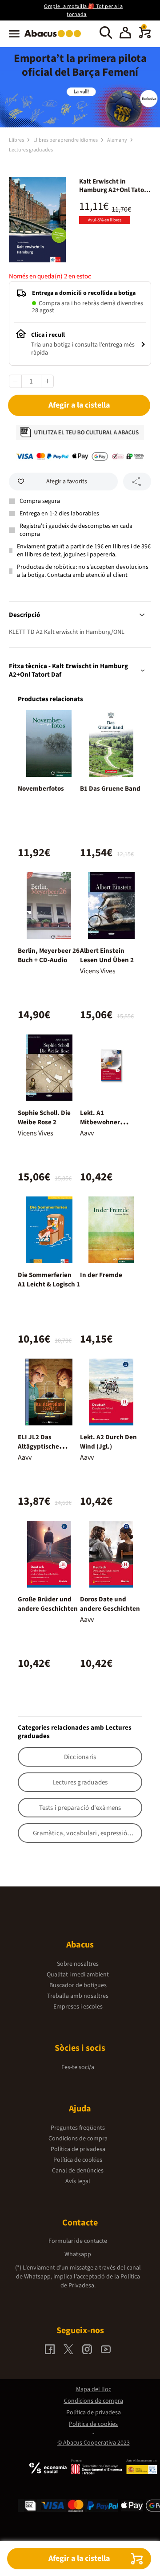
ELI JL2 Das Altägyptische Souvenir (38, 1447)
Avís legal (78, 2181)
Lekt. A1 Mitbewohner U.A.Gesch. (100, 1122)
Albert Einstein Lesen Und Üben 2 (107, 955)
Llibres (17, 140)
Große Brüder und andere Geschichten (48, 1604)
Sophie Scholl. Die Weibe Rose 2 (44, 1118)
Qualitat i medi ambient (78, 1975)
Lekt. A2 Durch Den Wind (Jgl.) (108, 1442)
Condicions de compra (78, 2139)
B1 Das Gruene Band (110, 789)
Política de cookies (78, 2160)
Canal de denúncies (78, 2171)
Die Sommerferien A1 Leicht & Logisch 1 (49, 1280)
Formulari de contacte (78, 2241)
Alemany (118, 140)
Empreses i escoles (78, 2007)
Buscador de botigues (78, 1985)
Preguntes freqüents (78, 2128)
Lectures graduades (31, 150)
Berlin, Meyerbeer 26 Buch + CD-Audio (49, 955)
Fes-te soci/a (78, 2067)
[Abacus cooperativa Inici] (55, 38)
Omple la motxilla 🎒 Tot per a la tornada (83, 10)
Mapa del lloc (94, 2389)
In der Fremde (101, 1275)
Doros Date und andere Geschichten (110, 1604)
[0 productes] (145, 37)
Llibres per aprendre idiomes (66, 140)
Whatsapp (78, 2254)
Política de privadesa (78, 2149)
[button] (125, 34)
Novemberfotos (41, 789)
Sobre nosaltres (78, 1964)
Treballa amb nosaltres (78, 1996)
